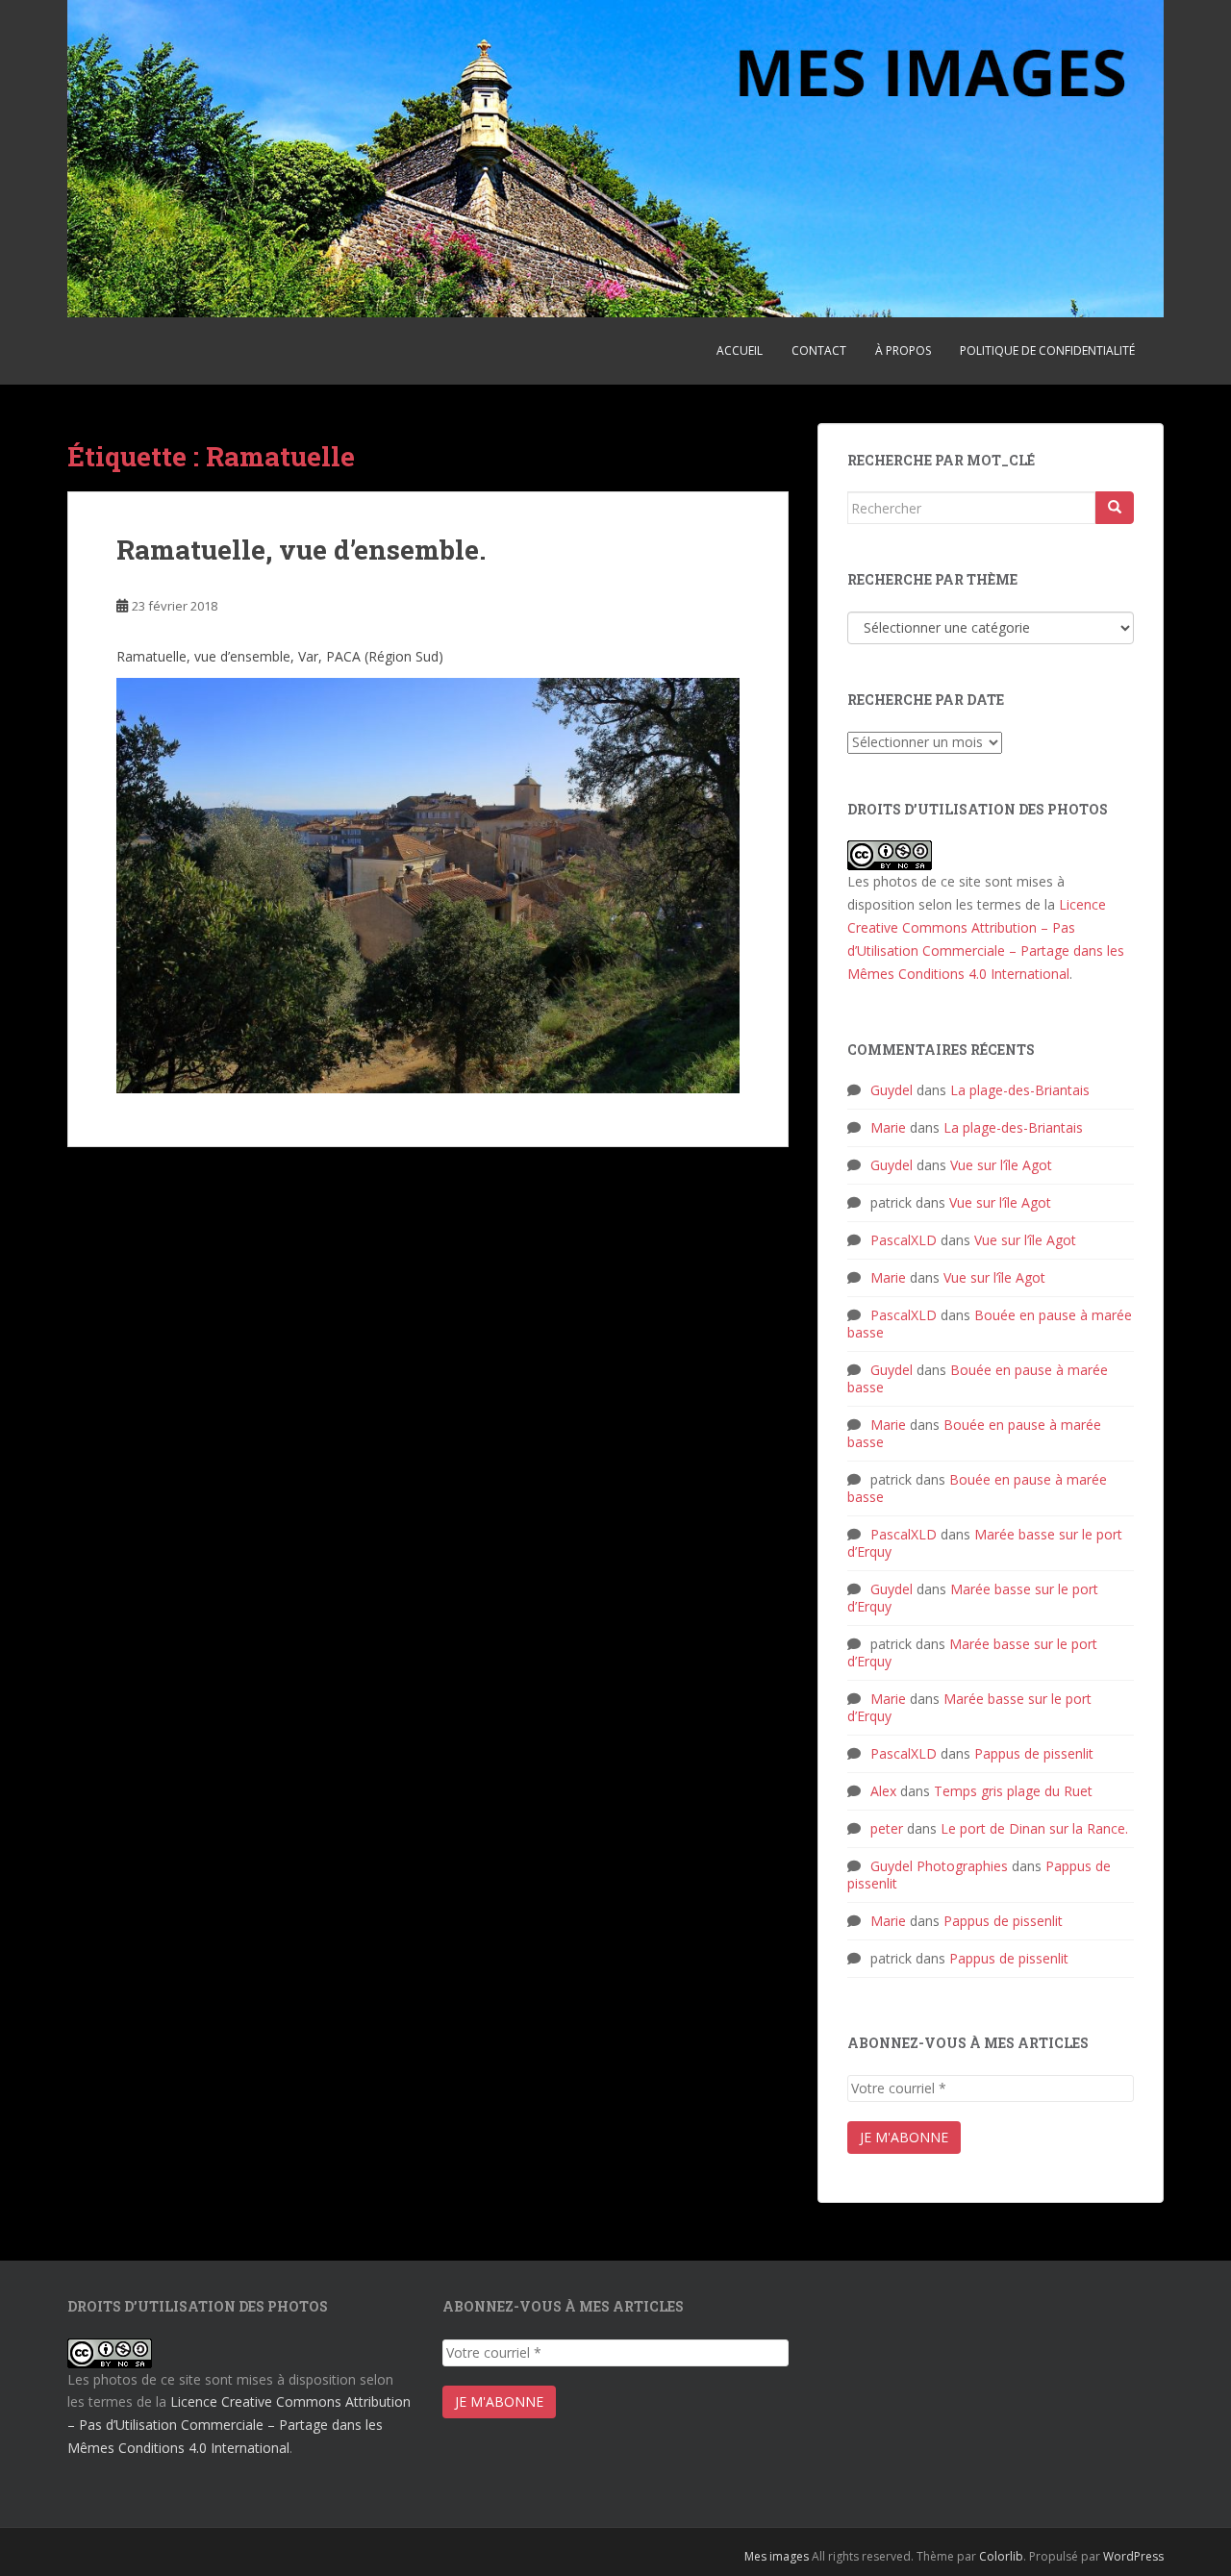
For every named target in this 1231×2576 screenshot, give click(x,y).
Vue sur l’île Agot (1001, 1165)
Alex (883, 1791)
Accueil (740, 350)
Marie (888, 1127)
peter (887, 1828)
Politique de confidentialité (1047, 350)
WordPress (1133, 2556)
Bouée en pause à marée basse (990, 1324)
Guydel (892, 1090)
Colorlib (1001, 2556)
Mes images (777, 2556)
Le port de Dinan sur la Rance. (1034, 1828)
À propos (903, 350)
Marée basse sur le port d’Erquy (985, 1543)
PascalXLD (904, 1240)
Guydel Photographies (939, 1866)
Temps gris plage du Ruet (1013, 1791)
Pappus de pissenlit (1034, 1753)
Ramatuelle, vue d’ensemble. (301, 550)
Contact (819, 350)
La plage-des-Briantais (1020, 1090)
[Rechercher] (1115, 508)
